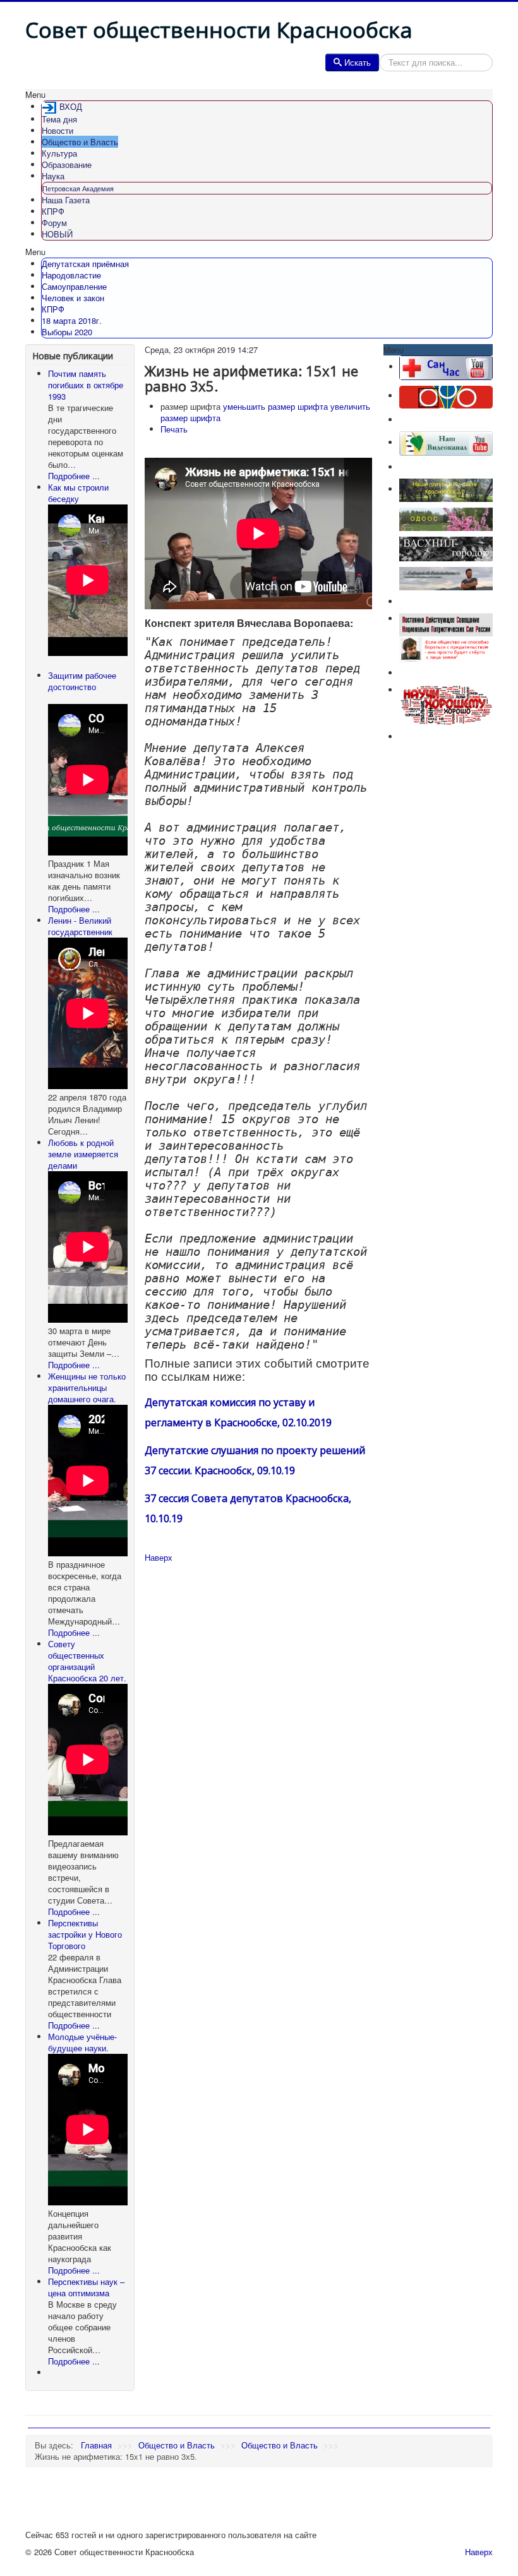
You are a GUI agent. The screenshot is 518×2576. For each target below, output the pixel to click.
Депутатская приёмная (85, 264)
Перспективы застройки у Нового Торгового (85, 1934)
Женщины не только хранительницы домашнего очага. (87, 1387)
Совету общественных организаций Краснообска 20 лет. (87, 1661)
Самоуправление (74, 286)
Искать (358, 62)
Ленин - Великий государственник (80, 926)
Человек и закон (73, 298)
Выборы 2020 (67, 332)
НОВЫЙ (57, 234)
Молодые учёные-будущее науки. (82, 2042)
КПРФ (53, 211)
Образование (67, 164)
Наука (53, 176)
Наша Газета (66, 200)
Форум (54, 223)
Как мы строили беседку (78, 493)
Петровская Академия (78, 188)
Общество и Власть (80, 142)
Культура (59, 153)
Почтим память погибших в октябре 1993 (86, 385)
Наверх (159, 1557)
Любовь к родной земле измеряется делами (83, 1154)
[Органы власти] (446, 396)
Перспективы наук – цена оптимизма (86, 2287)
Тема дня (59, 119)
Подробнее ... (74, 476)
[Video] (446, 442)
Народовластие (71, 275)
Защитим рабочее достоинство (82, 681)
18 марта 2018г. (72, 320)
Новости (57, 130)
